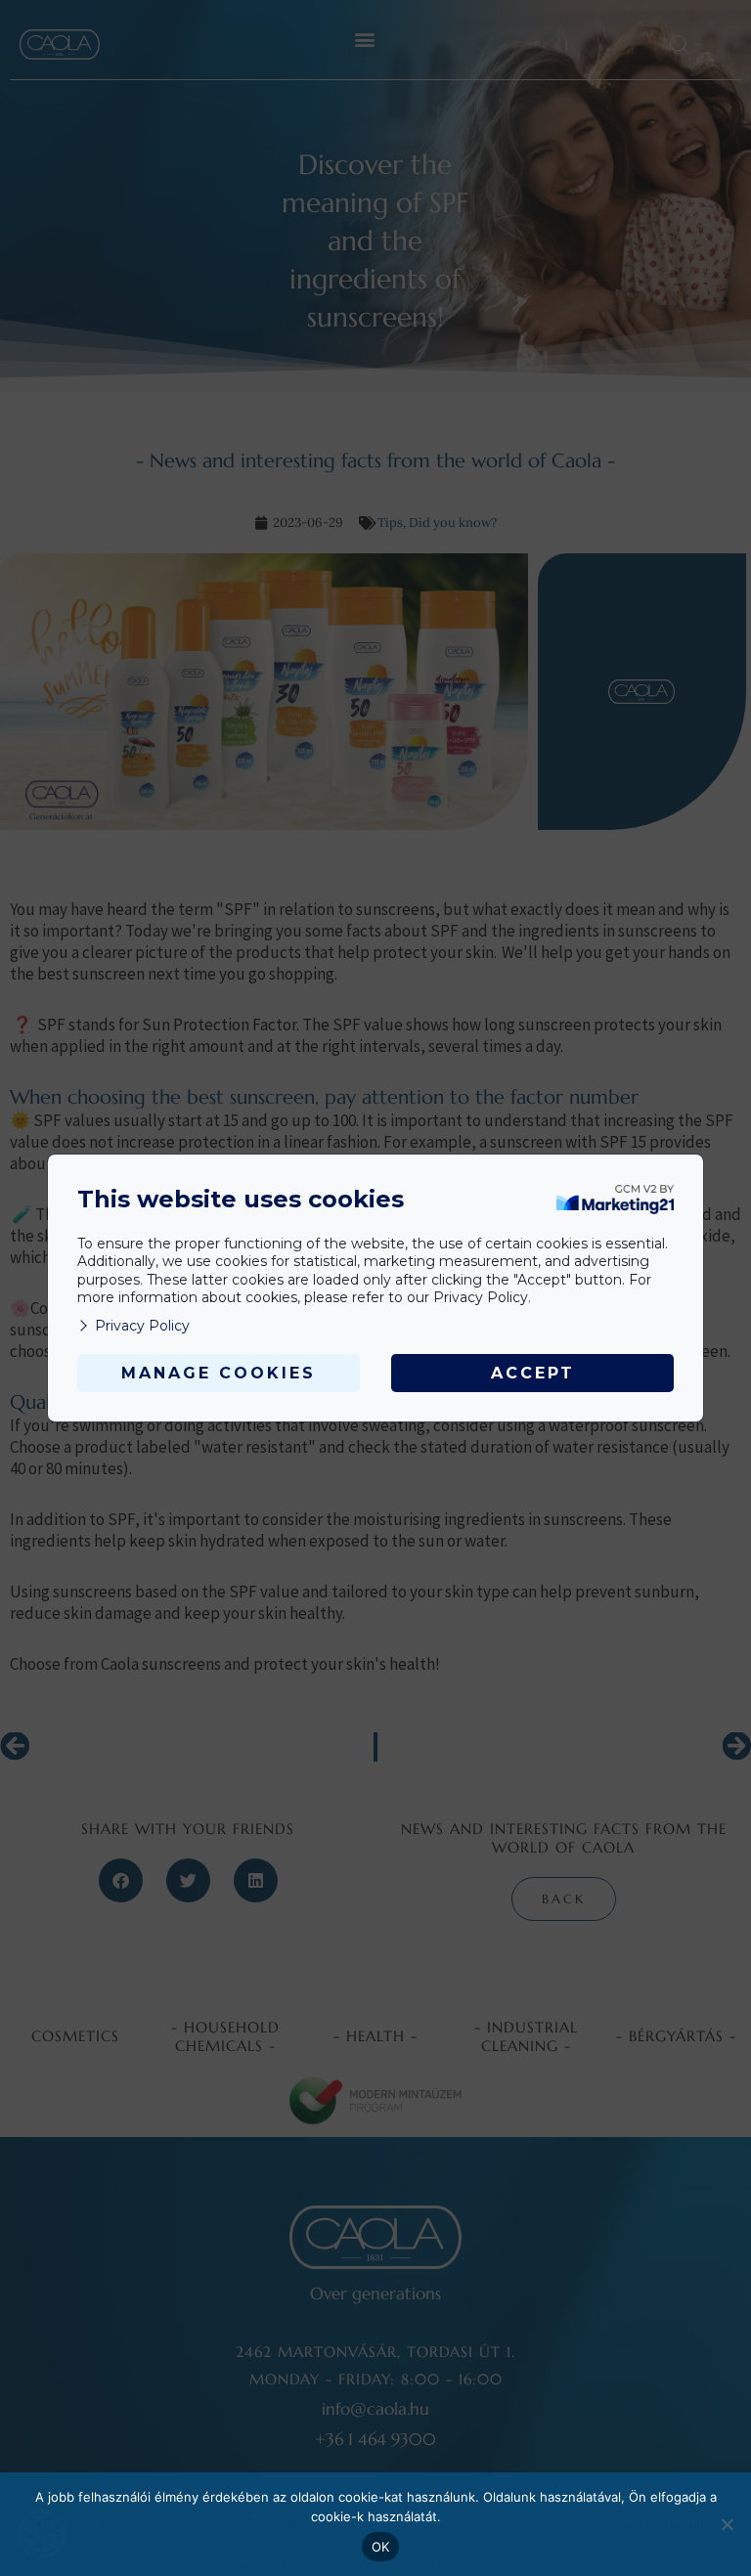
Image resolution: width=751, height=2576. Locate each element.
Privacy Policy (142, 1326)
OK (381, 2547)
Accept (533, 1373)
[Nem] (727, 2524)
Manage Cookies (219, 1373)
